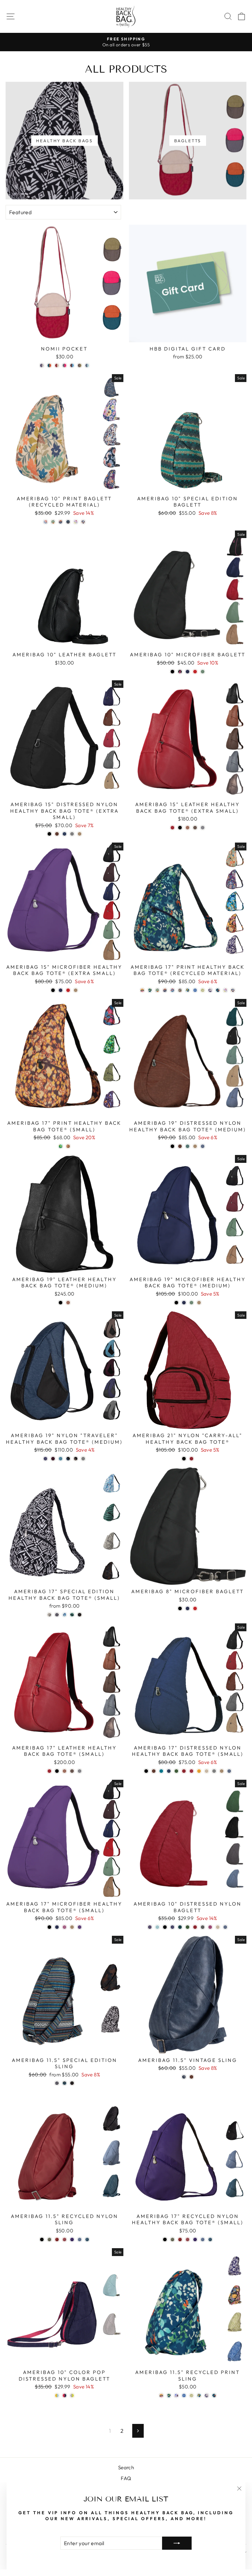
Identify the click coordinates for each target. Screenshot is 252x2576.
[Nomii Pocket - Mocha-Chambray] (72, 365)
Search (126, 2467)
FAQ (126, 2478)
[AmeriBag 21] (184, 1459)
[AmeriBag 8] (180, 1608)
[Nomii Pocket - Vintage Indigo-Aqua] (87, 365)
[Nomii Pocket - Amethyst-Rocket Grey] (42, 365)
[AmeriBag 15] (49, 834)
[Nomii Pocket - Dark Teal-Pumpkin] (49, 365)
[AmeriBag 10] (45, 522)
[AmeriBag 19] (172, 1146)
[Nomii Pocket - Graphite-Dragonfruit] (64, 365)
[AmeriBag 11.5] (57, 2083)
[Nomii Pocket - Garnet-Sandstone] (57, 365)
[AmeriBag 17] (142, 990)
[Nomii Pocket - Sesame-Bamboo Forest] (80, 365)
